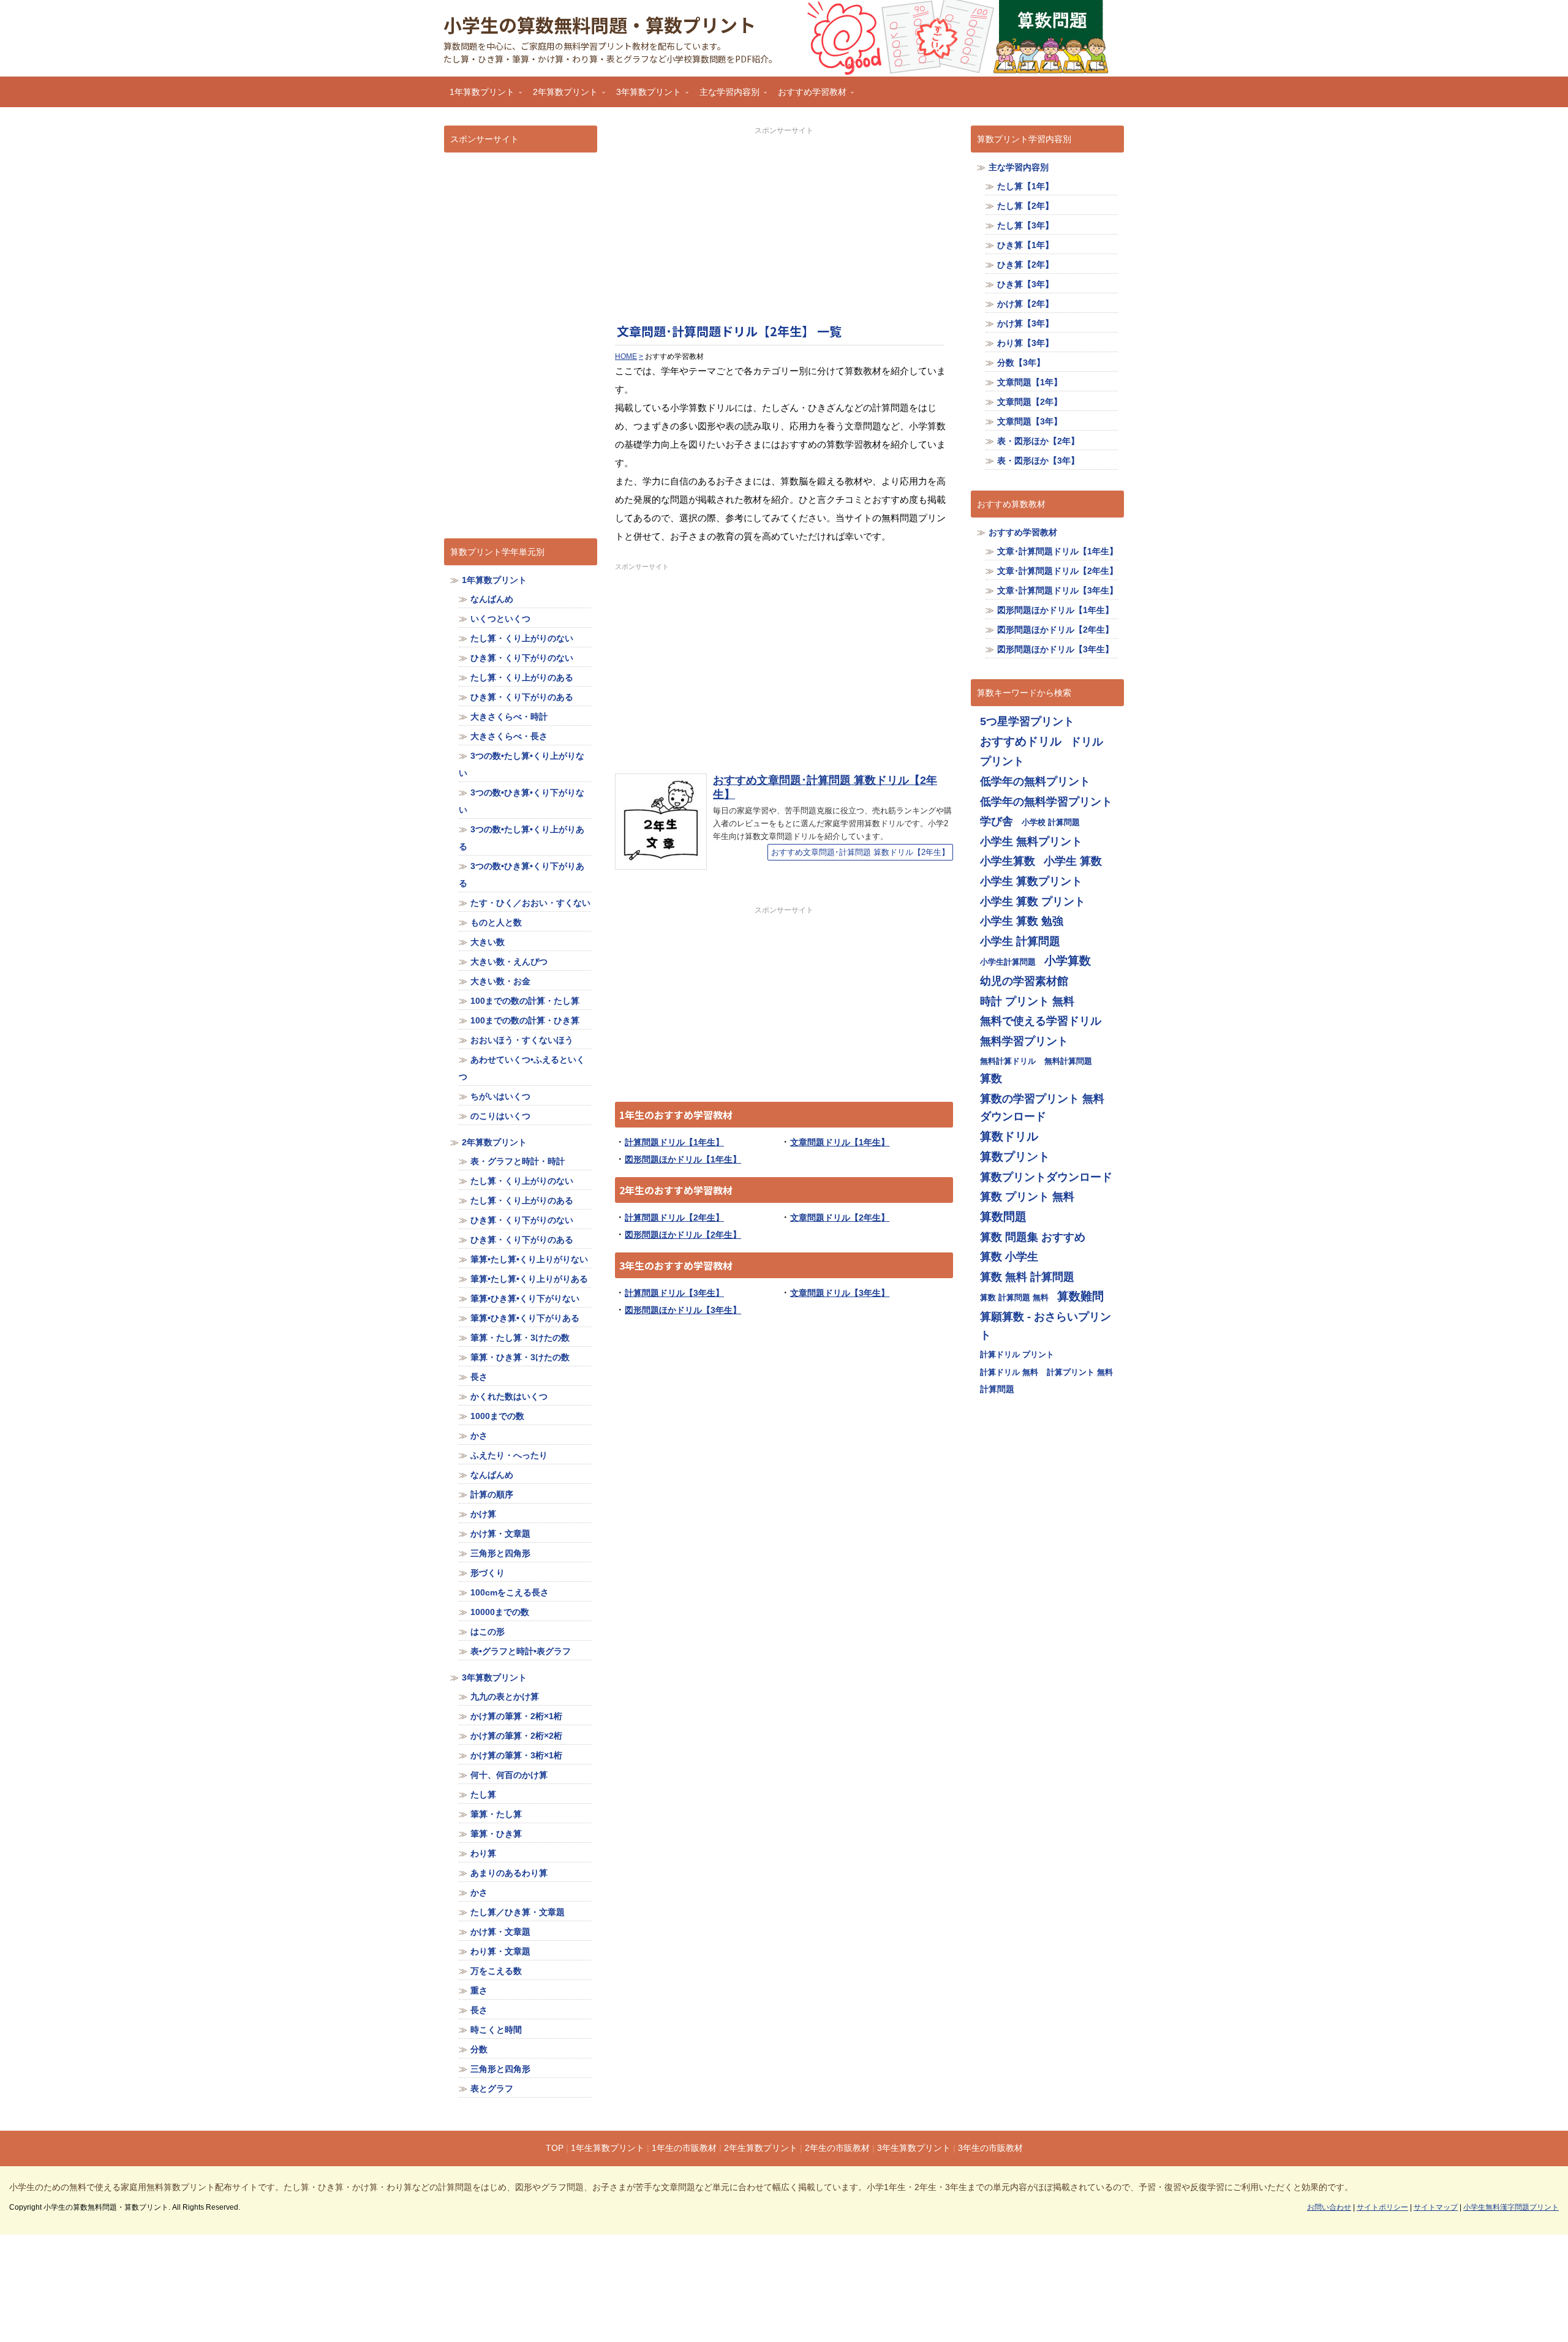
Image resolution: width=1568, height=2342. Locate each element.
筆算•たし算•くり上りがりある (529, 1279)
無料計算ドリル (1008, 1061)
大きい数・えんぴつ (509, 962)
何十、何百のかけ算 (509, 1775)
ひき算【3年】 (1025, 284)
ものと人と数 (496, 922)
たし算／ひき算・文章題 (518, 1912)
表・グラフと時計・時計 (518, 1161)
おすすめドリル (1021, 741)
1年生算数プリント (608, 2148)
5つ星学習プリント (1027, 721)
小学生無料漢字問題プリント (1511, 2207)
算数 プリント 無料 (1027, 1196)
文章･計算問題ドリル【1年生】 (1057, 551)
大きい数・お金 (500, 981)
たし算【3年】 (1025, 225)
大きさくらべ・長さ (509, 736)
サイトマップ (1436, 2207)
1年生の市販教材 (684, 2148)
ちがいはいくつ (500, 1096)
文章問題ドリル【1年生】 (840, 1142)
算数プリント (1015, 1157)
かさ (479, 1436)
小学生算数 (1008, 861)
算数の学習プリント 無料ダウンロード (1042, 1108)
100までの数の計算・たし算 (525, 1001)
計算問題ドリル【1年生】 (674, 1142)
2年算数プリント (562, 96)
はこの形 (488, 1632)
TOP (555, 2148)
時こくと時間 (496, 2030)
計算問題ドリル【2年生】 (674, 1218)
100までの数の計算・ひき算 (525, 1020)
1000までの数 (497, 1416)
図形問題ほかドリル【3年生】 (683, 1310)
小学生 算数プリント (1031, 881)
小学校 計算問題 (1051, 822)
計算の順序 (492, 1494)
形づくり (488, 1573)
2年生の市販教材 (837, 2148)
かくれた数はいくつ (509, 1396)
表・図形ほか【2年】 (1038, 441)
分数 (479, 2049)
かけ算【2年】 (1025, 304)
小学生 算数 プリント (1033, 901)
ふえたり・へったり (509, 1455)
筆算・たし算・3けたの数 (520, 1338)
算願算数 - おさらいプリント (1046, 1326)
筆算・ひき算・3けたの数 (520, 1357)
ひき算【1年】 (1025, 245)
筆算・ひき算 (496, 1834)
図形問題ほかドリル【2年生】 (683, 1235)
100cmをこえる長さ (510, 1592)
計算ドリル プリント (1017, 1354)
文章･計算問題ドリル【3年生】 (1057, 590)
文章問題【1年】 (1030, 382)
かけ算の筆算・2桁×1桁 (516, 1716)
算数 (991, 1078)
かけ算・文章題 (500, 1534)
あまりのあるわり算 (509, 1873)
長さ (479, 1377)
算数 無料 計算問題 (1027, 1277)
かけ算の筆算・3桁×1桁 (516, 1755)
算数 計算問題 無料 (1014, 1297)
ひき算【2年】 (1025, 265)
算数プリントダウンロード (1046, 1177)
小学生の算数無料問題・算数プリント (600, 24)
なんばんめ (492, 599)
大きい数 (488, 942)
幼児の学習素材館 (1024, 981)
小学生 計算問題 (1020, 941)
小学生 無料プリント (1031, 841)
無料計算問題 (1068, 1061)
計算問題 (997, 1389)
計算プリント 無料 (1080, 1372)
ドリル (1087, 741)
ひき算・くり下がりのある (522, 697)
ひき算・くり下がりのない (522, 658)
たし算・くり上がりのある (522, 677)
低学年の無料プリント (1035, 781)
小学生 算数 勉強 (1022, 921)
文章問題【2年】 (1030, 402)
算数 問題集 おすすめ (1033, 1237)
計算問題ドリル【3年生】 (674, 1293)
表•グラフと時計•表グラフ (521, 1651)
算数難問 (1080, 1296)
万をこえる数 (496, 1971)
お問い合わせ (1329, 2207)
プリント (1002, 761)
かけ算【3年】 (1025, 323)
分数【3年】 (1021, 363)
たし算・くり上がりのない (522, 638)
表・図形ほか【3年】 (1038, 461)
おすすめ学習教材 (809, 96)
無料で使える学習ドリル (1041, 1021)
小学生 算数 (1073, 861)
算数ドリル (1009, 1136)
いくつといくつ (500, 619)
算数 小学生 (1009, 1256)
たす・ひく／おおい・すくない (530, 903)
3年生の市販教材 (990, 2148)
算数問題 (1003, 1217)
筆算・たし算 (496, 1814)
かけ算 (483, 1514)
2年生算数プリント (761, 2148)
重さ (479, 1990)
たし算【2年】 (1025, 206)
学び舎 (997, 821)
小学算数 (1068, 961)
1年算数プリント (479, 96)
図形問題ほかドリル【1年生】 (683, 1159)
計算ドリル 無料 (1009, 1372)
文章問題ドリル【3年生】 (840, 1293)
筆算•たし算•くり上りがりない (529, 1259)
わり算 (483, 1853)
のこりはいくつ (500, 1116)
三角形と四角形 (500, 1553)
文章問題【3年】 (1030, 421)
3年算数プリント (646, 96)
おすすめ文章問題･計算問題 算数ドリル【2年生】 (860, 852)
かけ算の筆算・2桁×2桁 (516, 1736)
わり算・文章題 (500, 1951)
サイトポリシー (1382, 2207)
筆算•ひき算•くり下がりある (525, 1318)
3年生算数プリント (914, 2148)
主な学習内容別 (726, 96)
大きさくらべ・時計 (509, 717)
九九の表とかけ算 (505, 1696)
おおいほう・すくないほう (522, 1040)
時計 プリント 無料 (1027, 1001)
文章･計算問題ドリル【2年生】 (1057, 571)
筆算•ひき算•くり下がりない (525, 1298)
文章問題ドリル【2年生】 (840, 1218)
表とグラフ (492, 2088)
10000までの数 (500, 1612)
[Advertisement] (784, 222)
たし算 (483, 1794)
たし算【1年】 (1025, 186)
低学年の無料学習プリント (1046, 801)
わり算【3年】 (1025, 343)
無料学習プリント (1024, 1041)
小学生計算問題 (1008, 962)
